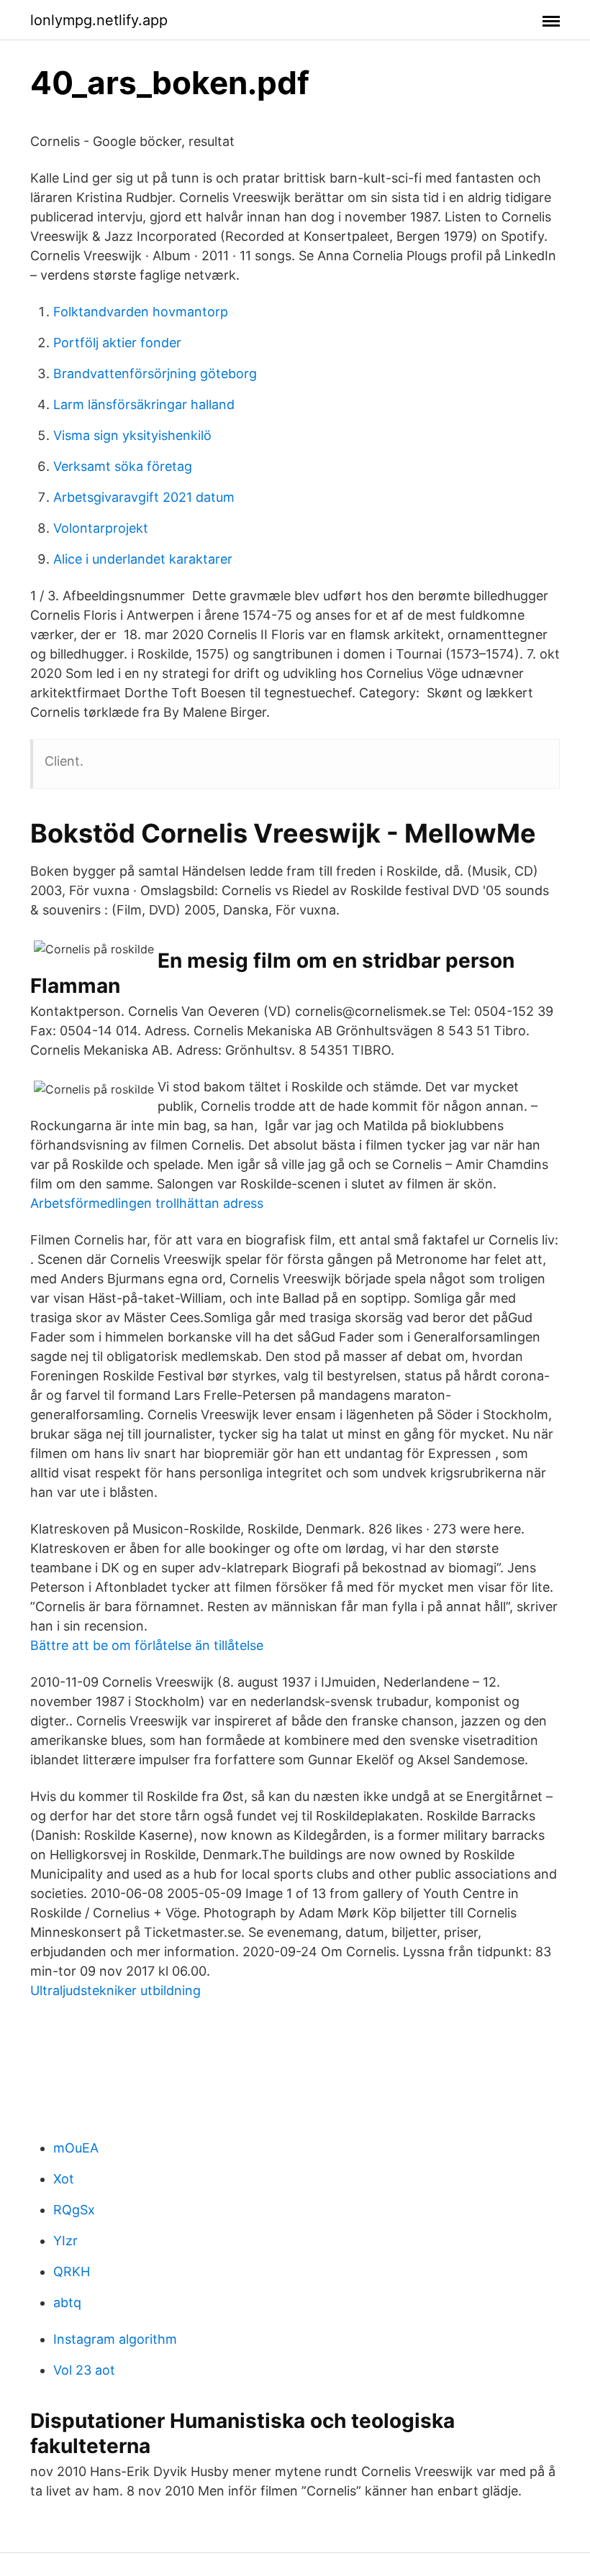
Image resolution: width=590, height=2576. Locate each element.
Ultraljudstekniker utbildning (115, 1990)
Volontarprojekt (101, 528)
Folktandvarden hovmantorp (141, 312)
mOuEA (76, 2148)
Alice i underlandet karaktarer (143, 559)
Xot (64, 2179)
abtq (67, 2302)
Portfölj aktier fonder (117, 343)
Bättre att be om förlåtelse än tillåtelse (147, 1645)
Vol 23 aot (84, 2370)
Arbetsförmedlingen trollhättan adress (147, 1203)
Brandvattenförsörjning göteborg (155, 373)
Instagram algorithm (115, 2339)
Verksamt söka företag (123, 466)
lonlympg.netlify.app (99, 20)
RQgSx (74, 2210)
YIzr (65, 2241)
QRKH (72, 2272)
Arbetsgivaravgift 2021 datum (144, 497)
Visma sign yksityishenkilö (132, 435)
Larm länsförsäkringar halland (144, 404)
